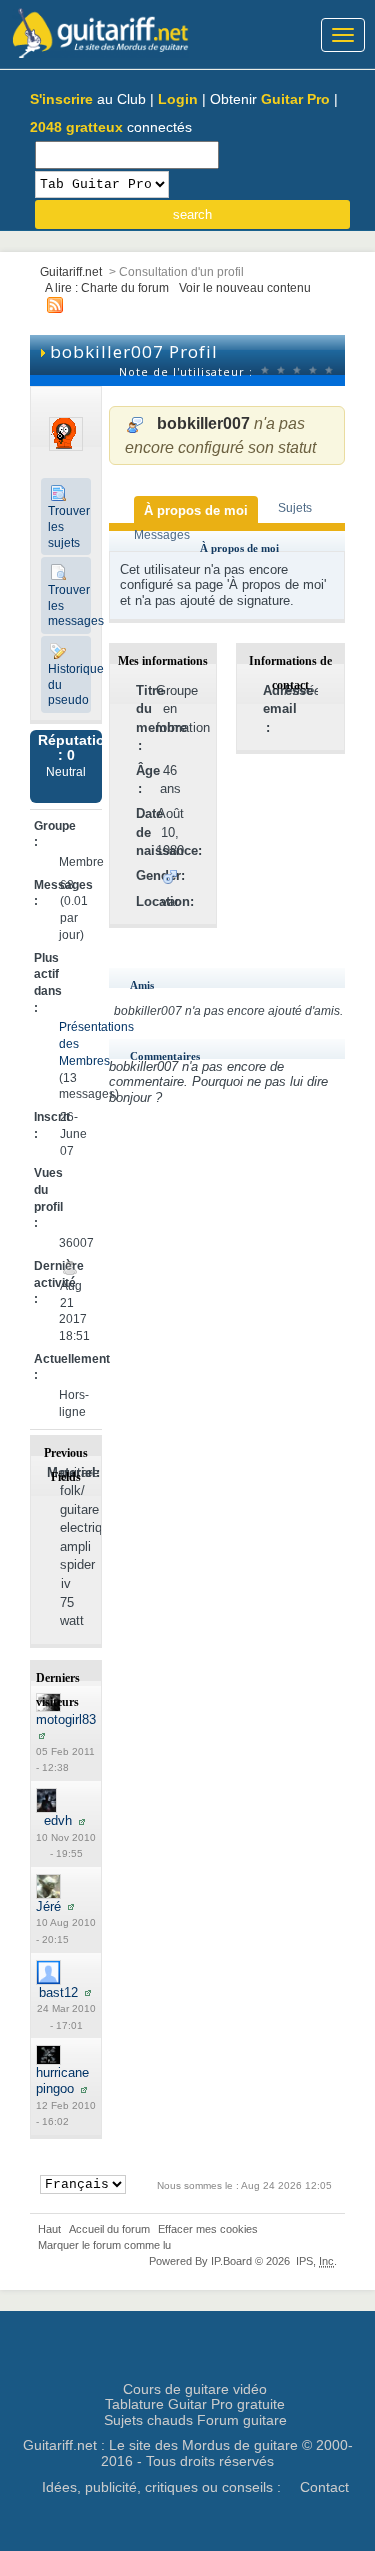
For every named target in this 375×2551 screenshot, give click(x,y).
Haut (49, 2229)
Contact (324, 2487)
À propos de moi (196, 510)
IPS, (315, 2261)
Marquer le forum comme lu (104, 2245)
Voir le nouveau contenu (245, 287)
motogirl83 (66, 1719)
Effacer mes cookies (208, 2229)
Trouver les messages (69, 605)
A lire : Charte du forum (107, 287)
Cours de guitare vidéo (195, 2389)
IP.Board (231, 2261)
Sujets (295, 507)
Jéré (48, 1906)
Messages (162, 534)
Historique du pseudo (69, 684)
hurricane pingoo (62, 2080)
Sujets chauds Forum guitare (195, 2420)
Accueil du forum (109, 2229)
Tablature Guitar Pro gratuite (195, 2404)
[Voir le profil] (42, 1734)
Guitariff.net (71, 271)
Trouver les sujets (69, 526)
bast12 (58, 1992)
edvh (58, 1820)
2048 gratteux (76, 127)
